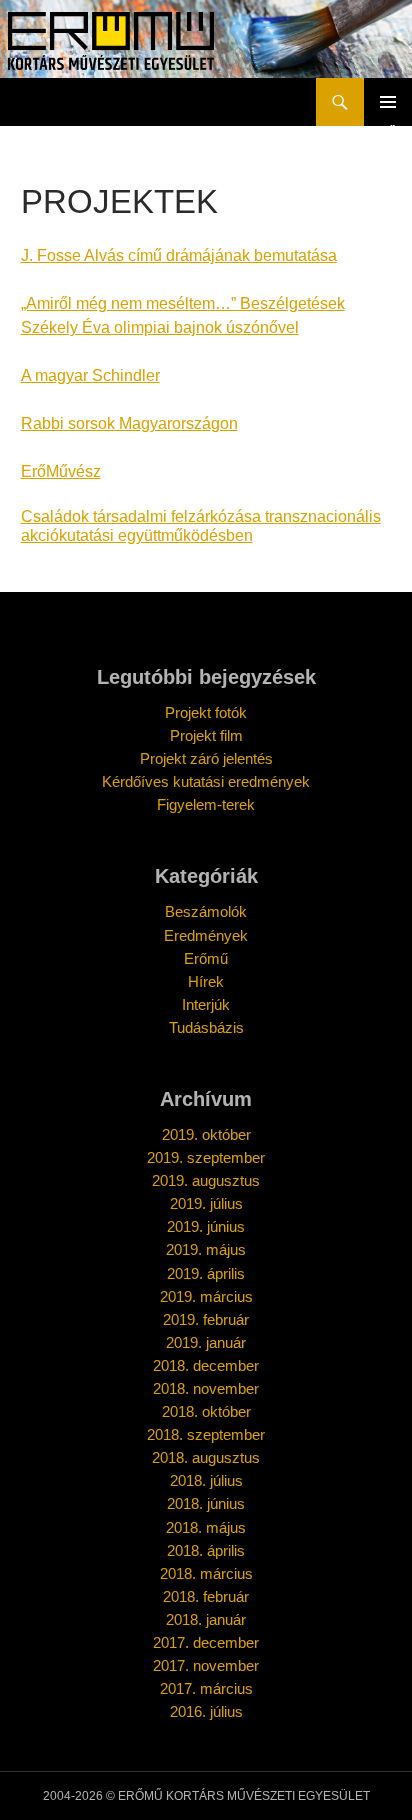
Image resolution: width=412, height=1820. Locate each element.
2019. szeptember (206, 1157)
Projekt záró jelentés (206, 758)
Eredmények (206, 935)
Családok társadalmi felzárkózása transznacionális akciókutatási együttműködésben (201, 525)
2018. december (206, 1365)
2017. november (206, 1665)
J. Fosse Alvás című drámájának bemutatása (179, 255)
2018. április (206, 1550)
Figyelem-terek (206, 804)
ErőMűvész (61, 471)
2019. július (206, 1203)
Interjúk (206, 1004)
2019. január (206, 1342)
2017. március (206, 1688)
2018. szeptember (206, 1434)
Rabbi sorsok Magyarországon (129, 423)
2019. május (206, 1249)
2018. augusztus (206, 1457)
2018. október (206, 1411)
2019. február (206, 1319)
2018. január (206, 1619)
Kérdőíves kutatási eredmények (206, 781)
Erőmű (206, 958)
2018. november (206, 1388)
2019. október (206, 1134)
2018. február (206, 1596)
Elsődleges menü (388, 102)
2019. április (206, 1273)
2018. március (206, 1573)
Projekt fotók (206, 712)
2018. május (206, 1527)
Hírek (206, 981)
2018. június (206, 1503)
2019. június (206, 1226)
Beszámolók (206, 911)
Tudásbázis (206, 1027)
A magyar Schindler (90, 375)
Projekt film (206, 735)
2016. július (206, 1711)
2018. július (206, 1480)
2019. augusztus (206, 1180)
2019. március (206, 1296)
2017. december (206, 1642)
